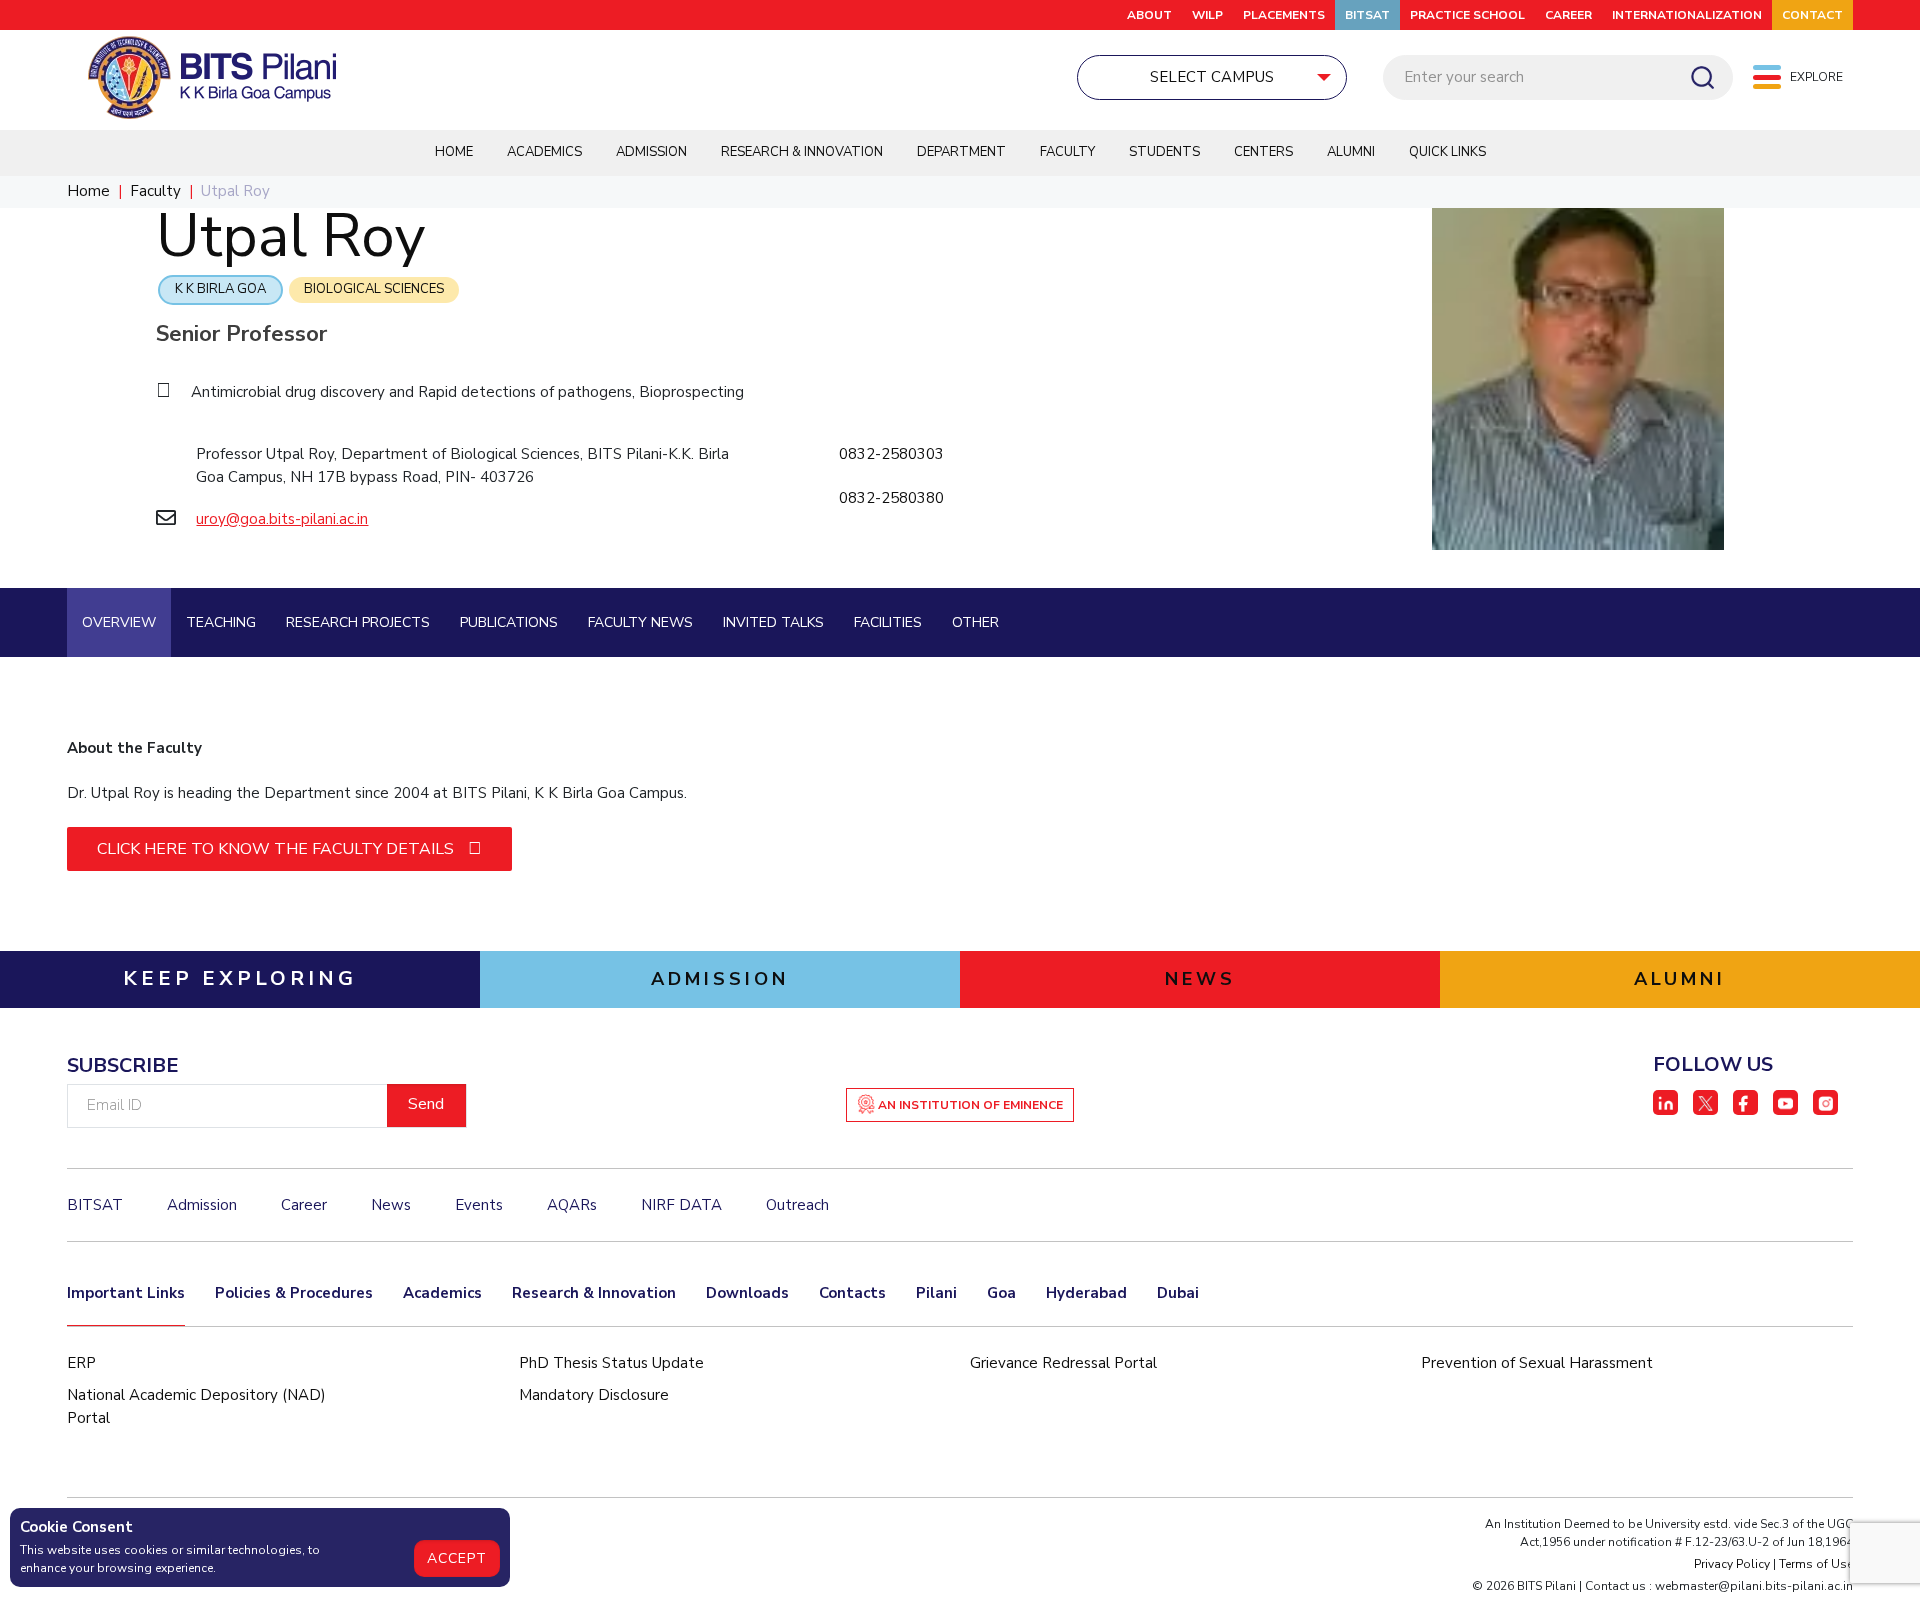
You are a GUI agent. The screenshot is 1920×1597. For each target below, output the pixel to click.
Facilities (888, 622)
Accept (457, 1558)
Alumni (1351, 152)
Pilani (936, 1293)
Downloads (747, 1293)
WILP (1207, 15)
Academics (544, 152)
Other (975, 622)
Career (1568, 15)
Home (454, 152)
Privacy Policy (1732, 1564)
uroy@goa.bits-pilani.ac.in (282, 519)
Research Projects (358, 622)
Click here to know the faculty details (277, 849)
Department (961, 152)
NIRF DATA (681, 1205)
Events (479, 1205)
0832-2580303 (891, 454)
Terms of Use (1816, 1564)
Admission (651, 152)
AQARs (572, 1205)
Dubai (1178, 1293)
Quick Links (1447, 152)
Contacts (852, 1293)
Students (1164, 152)
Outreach (797, 1205)
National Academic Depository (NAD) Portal (196, 1406)
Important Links (126, 1293)
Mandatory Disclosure (594, 1395)
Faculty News (640, 622)
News (391, 1205)
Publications (509, 622)
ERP (81, 1363)
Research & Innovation (802, 152)
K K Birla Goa (220, 289)
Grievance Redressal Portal (1063, 1363)
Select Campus (1212, 77)
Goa (1001, 1293)
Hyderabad (1086, 1293)
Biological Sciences (374, 289)
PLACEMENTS (1284, 15)
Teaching (221, 622)
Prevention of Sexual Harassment (1537, 1363)
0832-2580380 (891, 498)
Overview (119, 622)
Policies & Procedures (294, 1293)
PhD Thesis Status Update (611, 1363)
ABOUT (1149, 15)
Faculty (1067, 152)
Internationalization (1687, 15)
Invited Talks (773, 622)
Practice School (1467, 15)
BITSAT (1367, 15)
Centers (1263, 152)
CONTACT (1812, 15)
